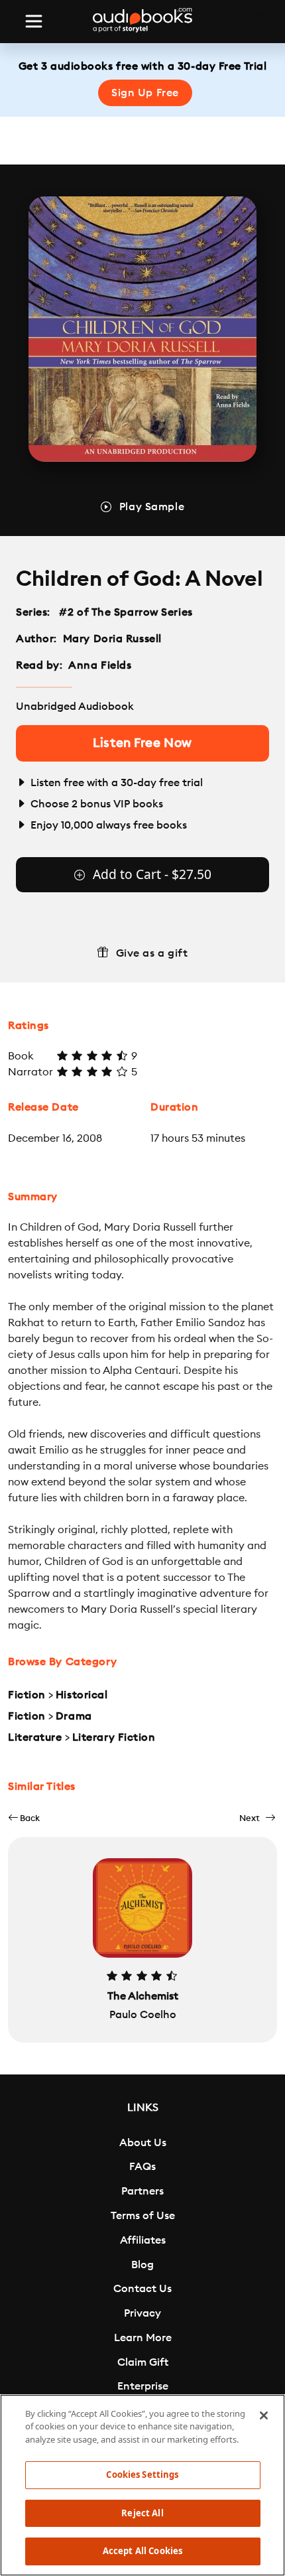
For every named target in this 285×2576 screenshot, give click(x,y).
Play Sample (152, 507)
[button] (24, 1818)
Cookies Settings (142, 2474)
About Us (143, 2143)
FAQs (142, 2167)
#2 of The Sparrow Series (126, 612)
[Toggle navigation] (34, 21)
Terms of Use (143, 2216)
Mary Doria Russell (112, 639)
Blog (142, 2265)
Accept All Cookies (142, 2551)
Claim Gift (143, 2362)
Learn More (143, 2338)
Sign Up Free (145, 93)
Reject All (142, 2513)
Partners (142, 2191)
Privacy (142, 2313)
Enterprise (143, 2386)
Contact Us (142, 2289)
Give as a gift (152, 953)
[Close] (264, 2415)
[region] (142, 2485)
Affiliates (143, 2240)
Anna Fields (100, 665)
